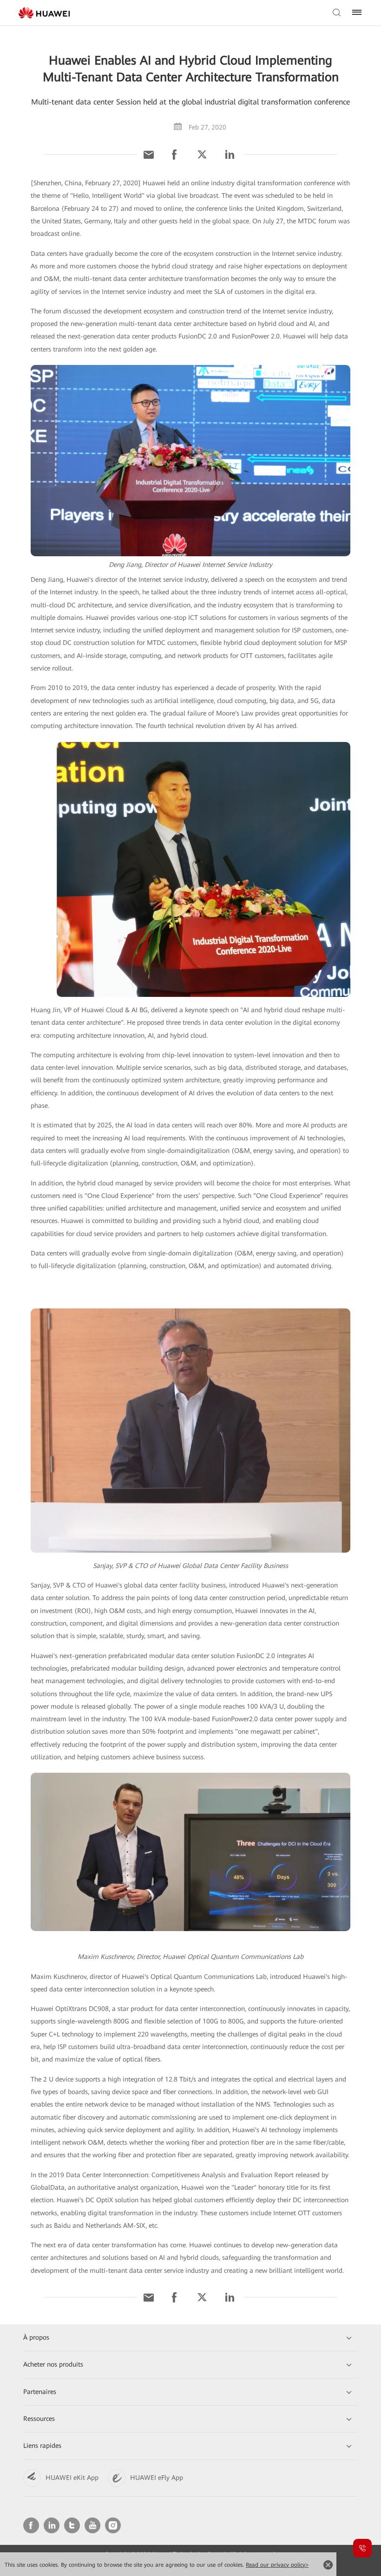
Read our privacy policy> (277, 2565)
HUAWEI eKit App (72, 2478)
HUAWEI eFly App (157, 2478)
